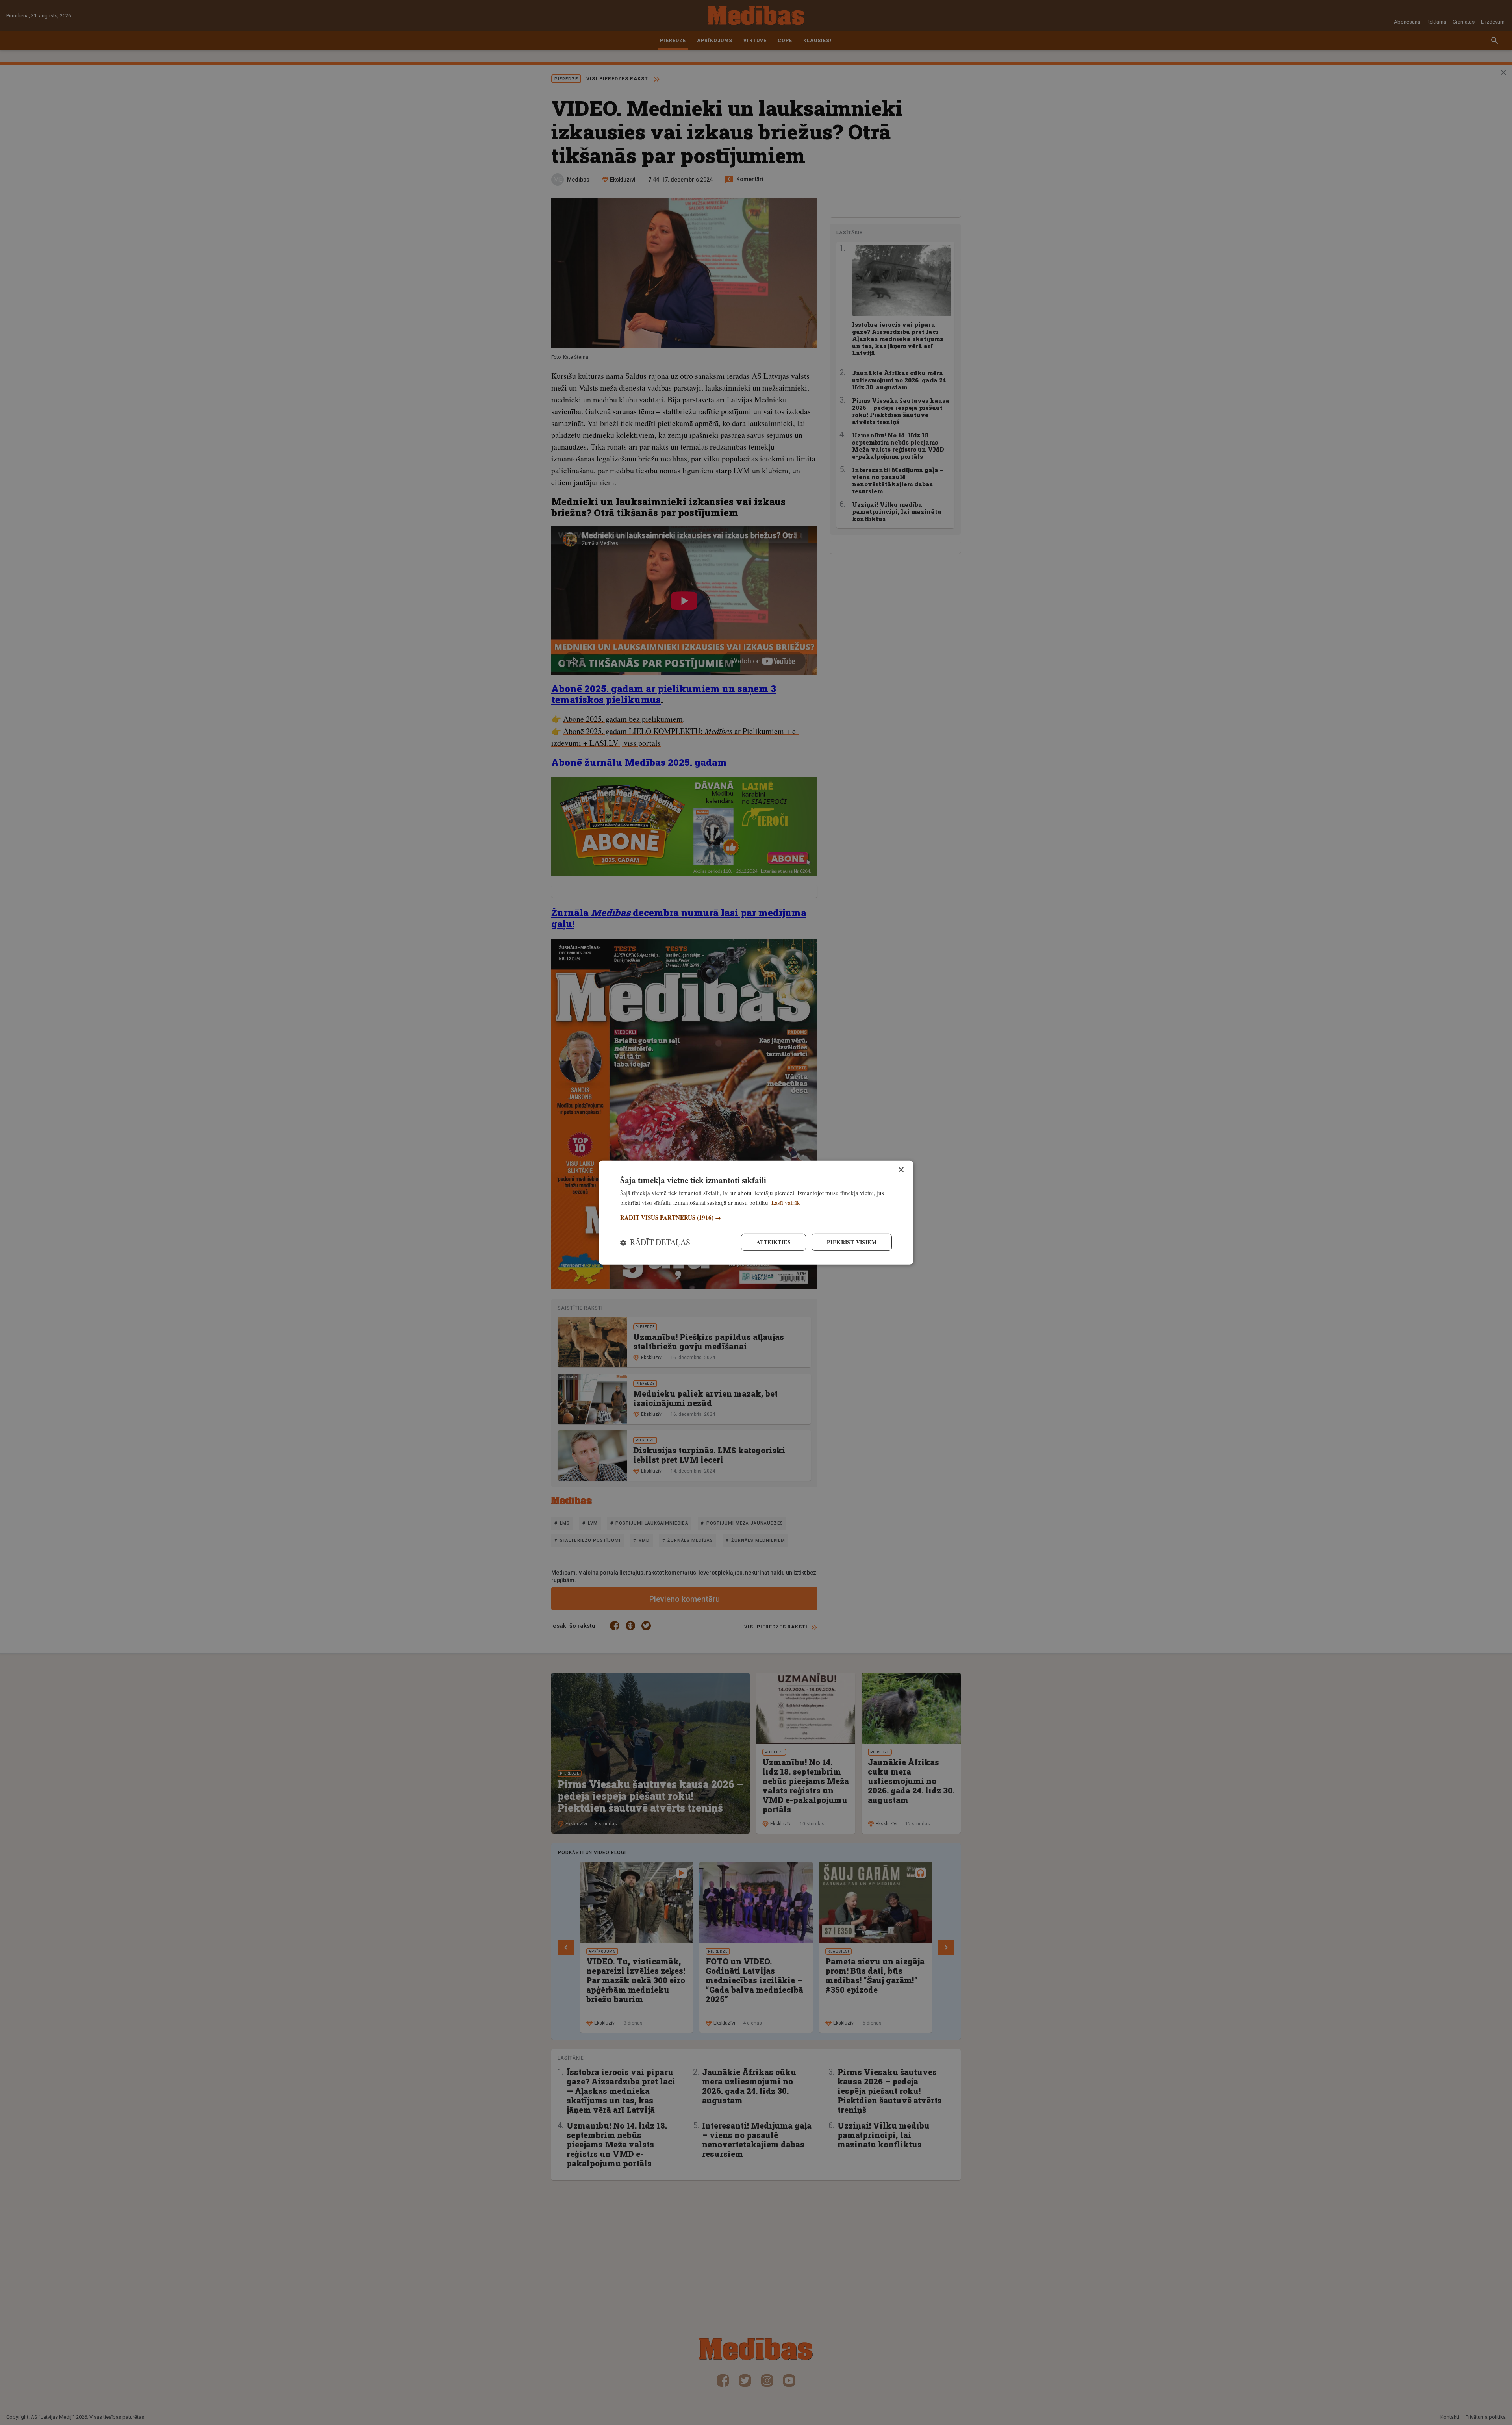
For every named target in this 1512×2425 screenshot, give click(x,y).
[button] (756, 1218)
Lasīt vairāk (786, 1202)
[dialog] (756, 1212)
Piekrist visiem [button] (852, 1242)
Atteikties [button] (774, 1242)
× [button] (901, 1170)
